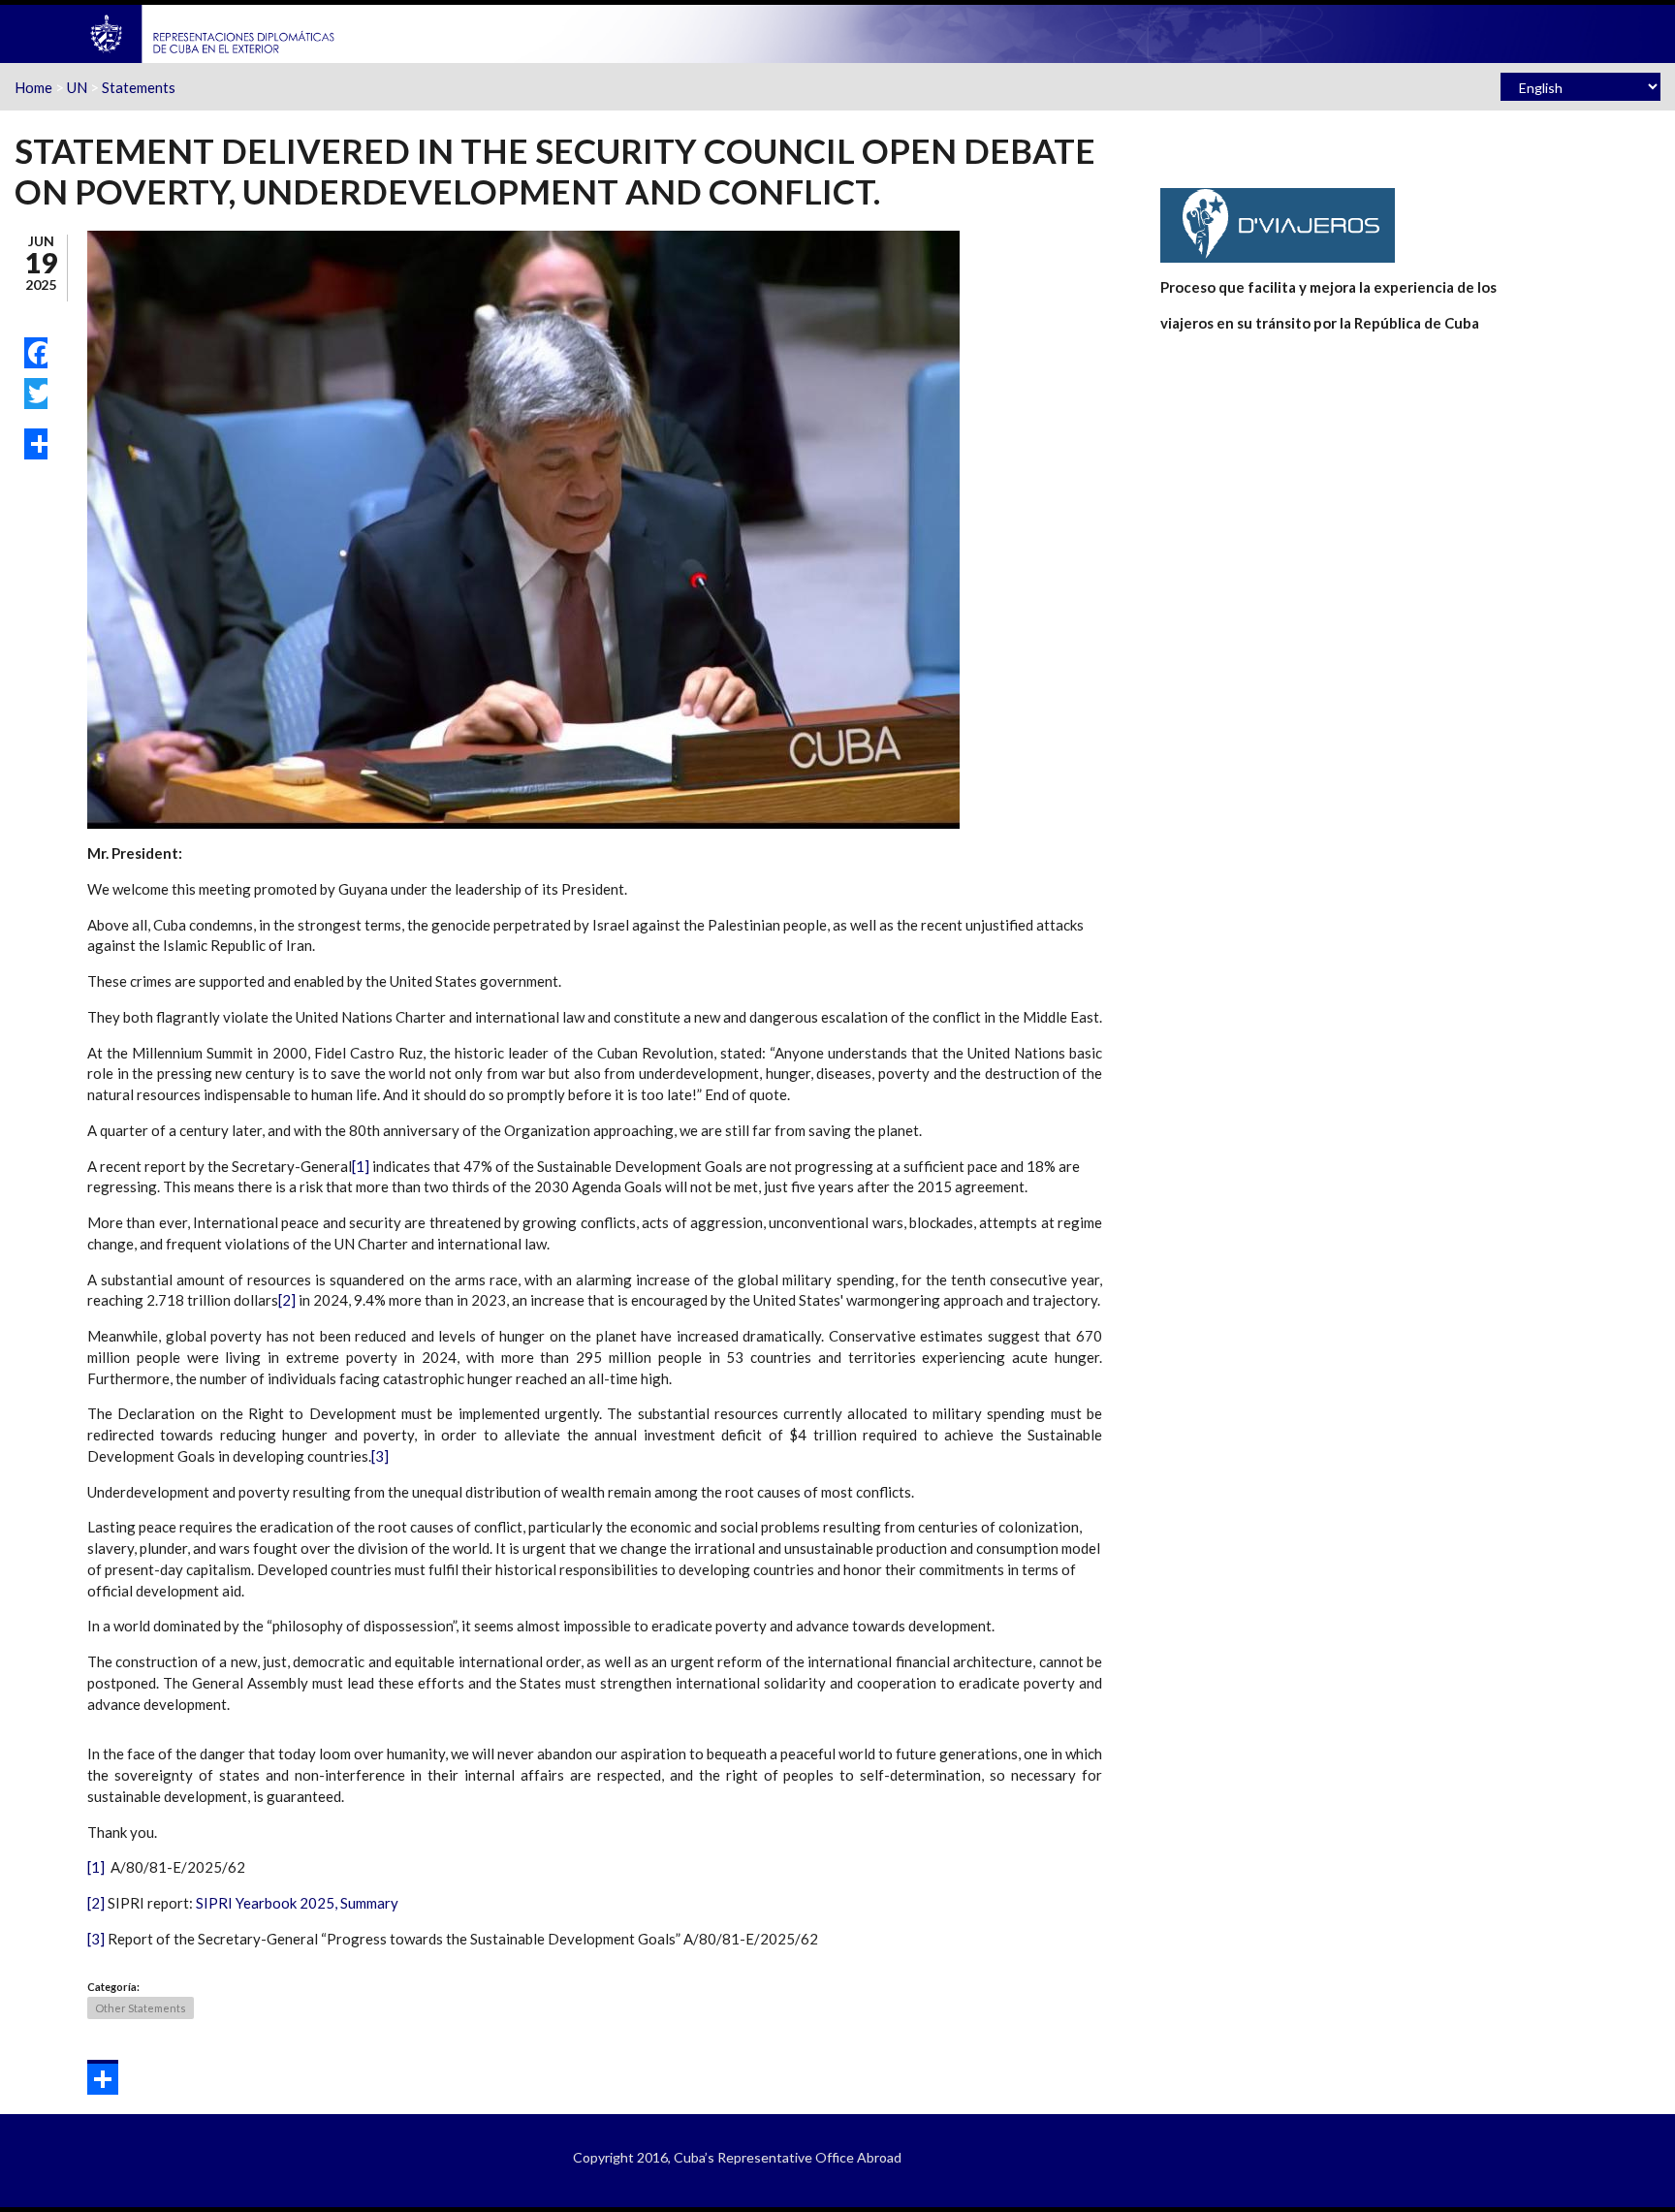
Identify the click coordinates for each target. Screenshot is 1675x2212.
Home (33, 87)
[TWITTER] (36, 394)
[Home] (213, 32)
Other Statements (141, 2008)
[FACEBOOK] (36, 353)
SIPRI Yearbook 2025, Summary (297, 1903)
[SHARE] (36, 444)
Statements (139, 87)
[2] (287, 1300)
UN (77, 87)
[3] (380, 1456)
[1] (361, 1166)
